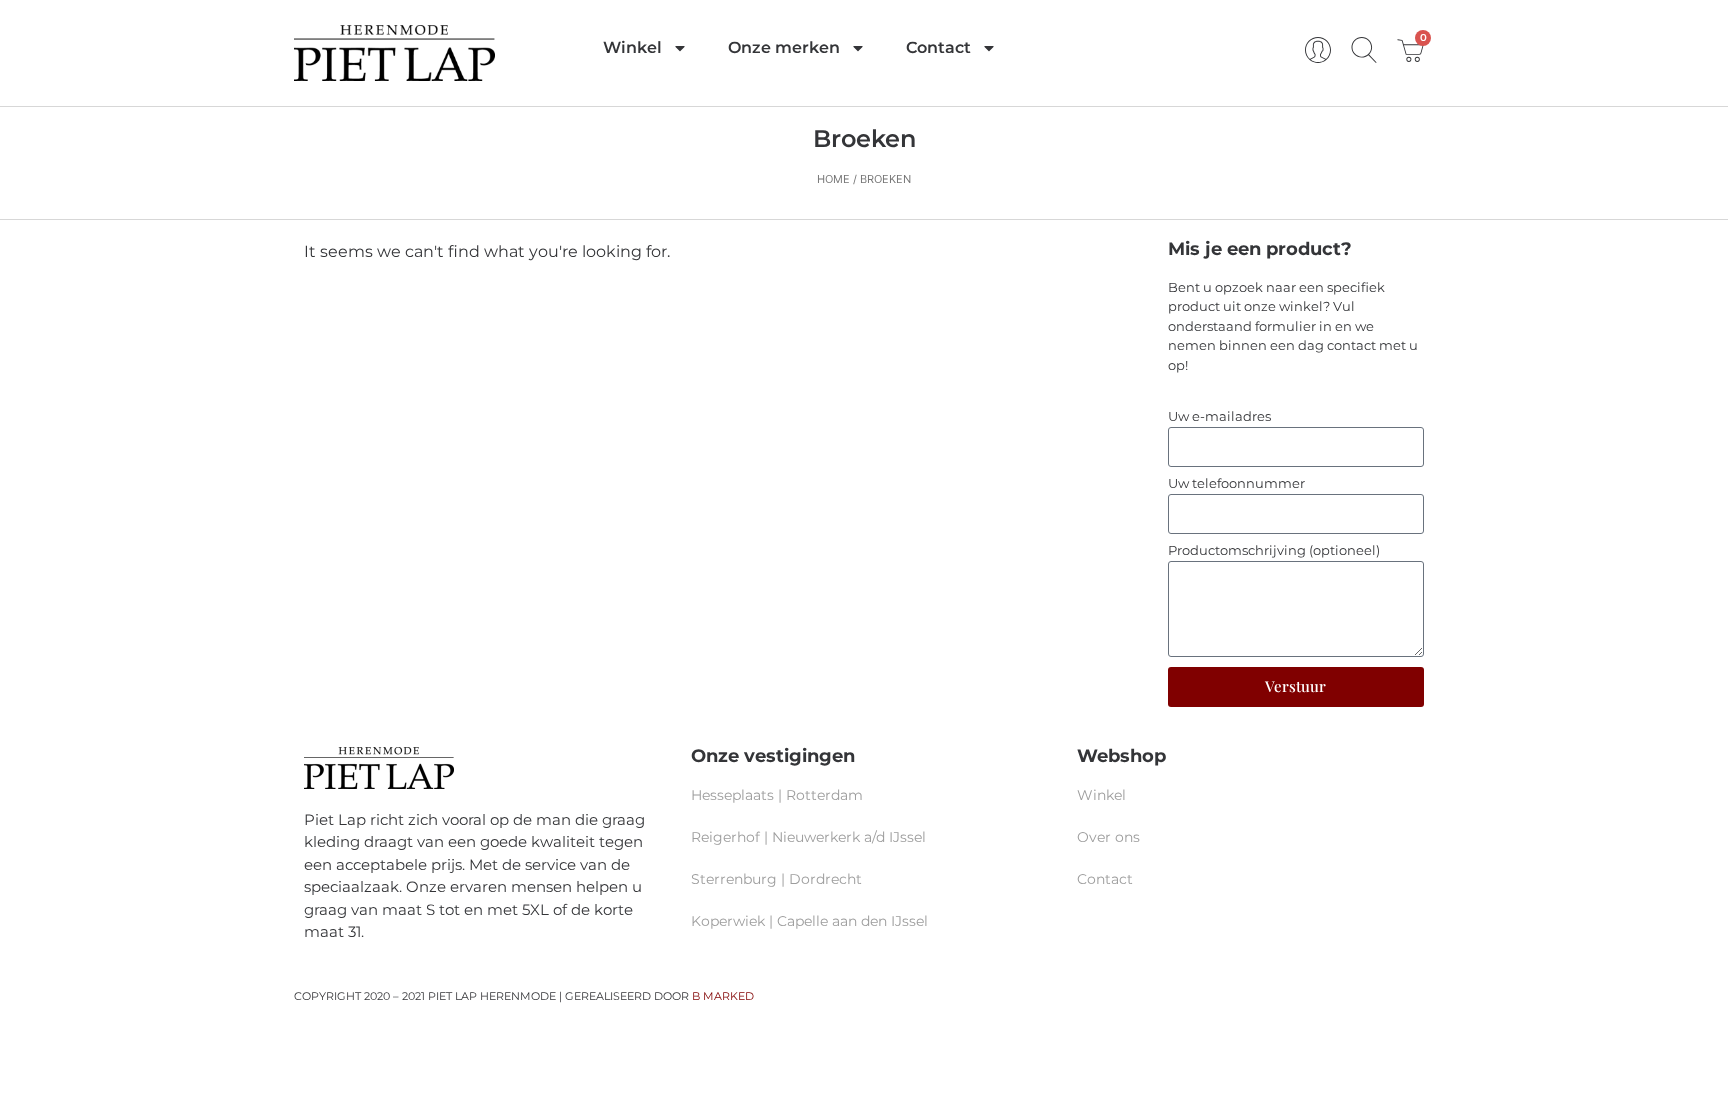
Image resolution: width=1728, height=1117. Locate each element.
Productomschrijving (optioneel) (1274, 551)
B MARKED (723, 996)
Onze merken (784, 47)
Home (833, 179)
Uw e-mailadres (1219, 417)
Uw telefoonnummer (1236, 484)
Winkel (632, 47)
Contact (938, 47)
